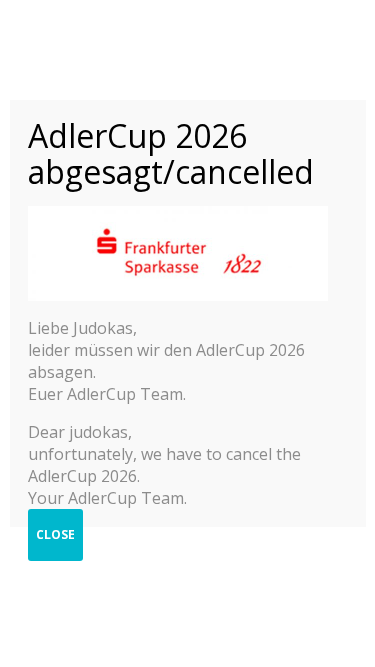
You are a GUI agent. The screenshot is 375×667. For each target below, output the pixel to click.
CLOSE (55, 534)
